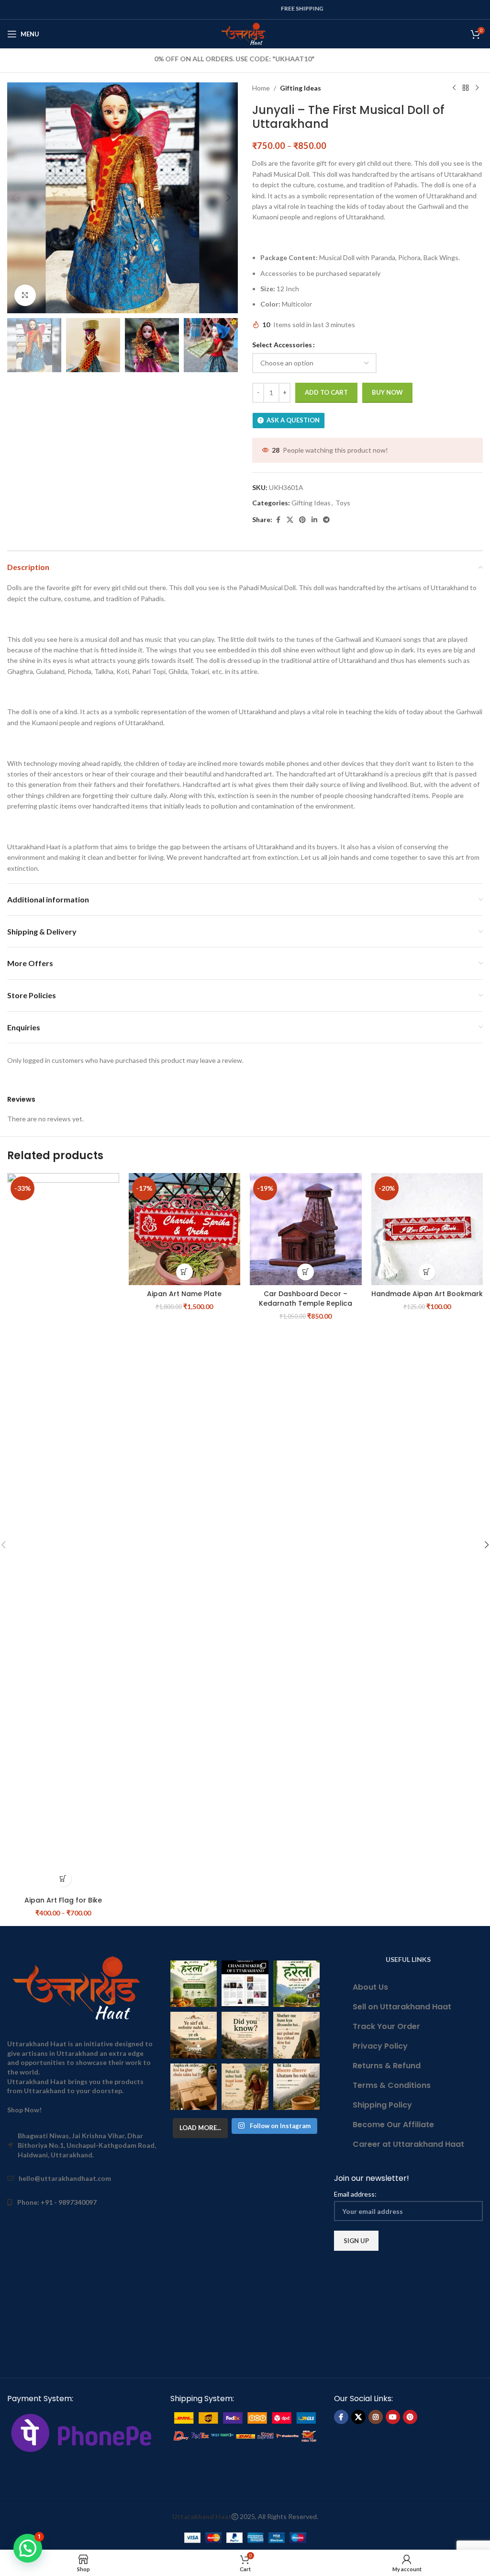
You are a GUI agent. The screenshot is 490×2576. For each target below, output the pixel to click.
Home (261, 88)
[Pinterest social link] (302, 520)
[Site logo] (245, 33)
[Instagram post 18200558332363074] (194, 2087)
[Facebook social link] (278, 520)
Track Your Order (386, 2026)
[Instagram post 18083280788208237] (245, 1984)
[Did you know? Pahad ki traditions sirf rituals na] (245, 2035)
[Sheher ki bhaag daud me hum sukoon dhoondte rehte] (296, 2035)
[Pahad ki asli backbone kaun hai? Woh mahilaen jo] (245, 2087)
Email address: (355, 2194)
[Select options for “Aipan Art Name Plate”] (184, 1272)
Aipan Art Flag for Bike (63, 1900)
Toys (343, 503)
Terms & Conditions (392, 2085)
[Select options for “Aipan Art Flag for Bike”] (63, 1878)
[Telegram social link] (326, 520)
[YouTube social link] (393, 2417)
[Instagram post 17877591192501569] (296, 1984)
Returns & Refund (387, 2066)
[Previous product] (454, 88)
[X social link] (290, 520)
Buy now (387, 392)
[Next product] (477, 88)
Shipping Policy (382, 2105)
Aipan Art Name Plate (184, 1294)
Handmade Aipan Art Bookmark (427, 1294)
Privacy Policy (380, 2046)
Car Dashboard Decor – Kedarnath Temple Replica (306, 1299)
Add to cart (326, 392)
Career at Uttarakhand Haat (408, 2144)
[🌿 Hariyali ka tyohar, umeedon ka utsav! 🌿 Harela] (194, 1984)
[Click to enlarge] (25, 295)
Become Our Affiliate (393, 2125)
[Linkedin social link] (314, 520)
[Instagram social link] (376, 2417)
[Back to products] (466, 88)
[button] (17, 198)
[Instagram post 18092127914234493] (296, 2087)
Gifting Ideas (301, 88)
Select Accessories (282, 345)
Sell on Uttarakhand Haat (402, 2007)
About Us (370, 1987)
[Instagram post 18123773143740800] (194, 2035)
